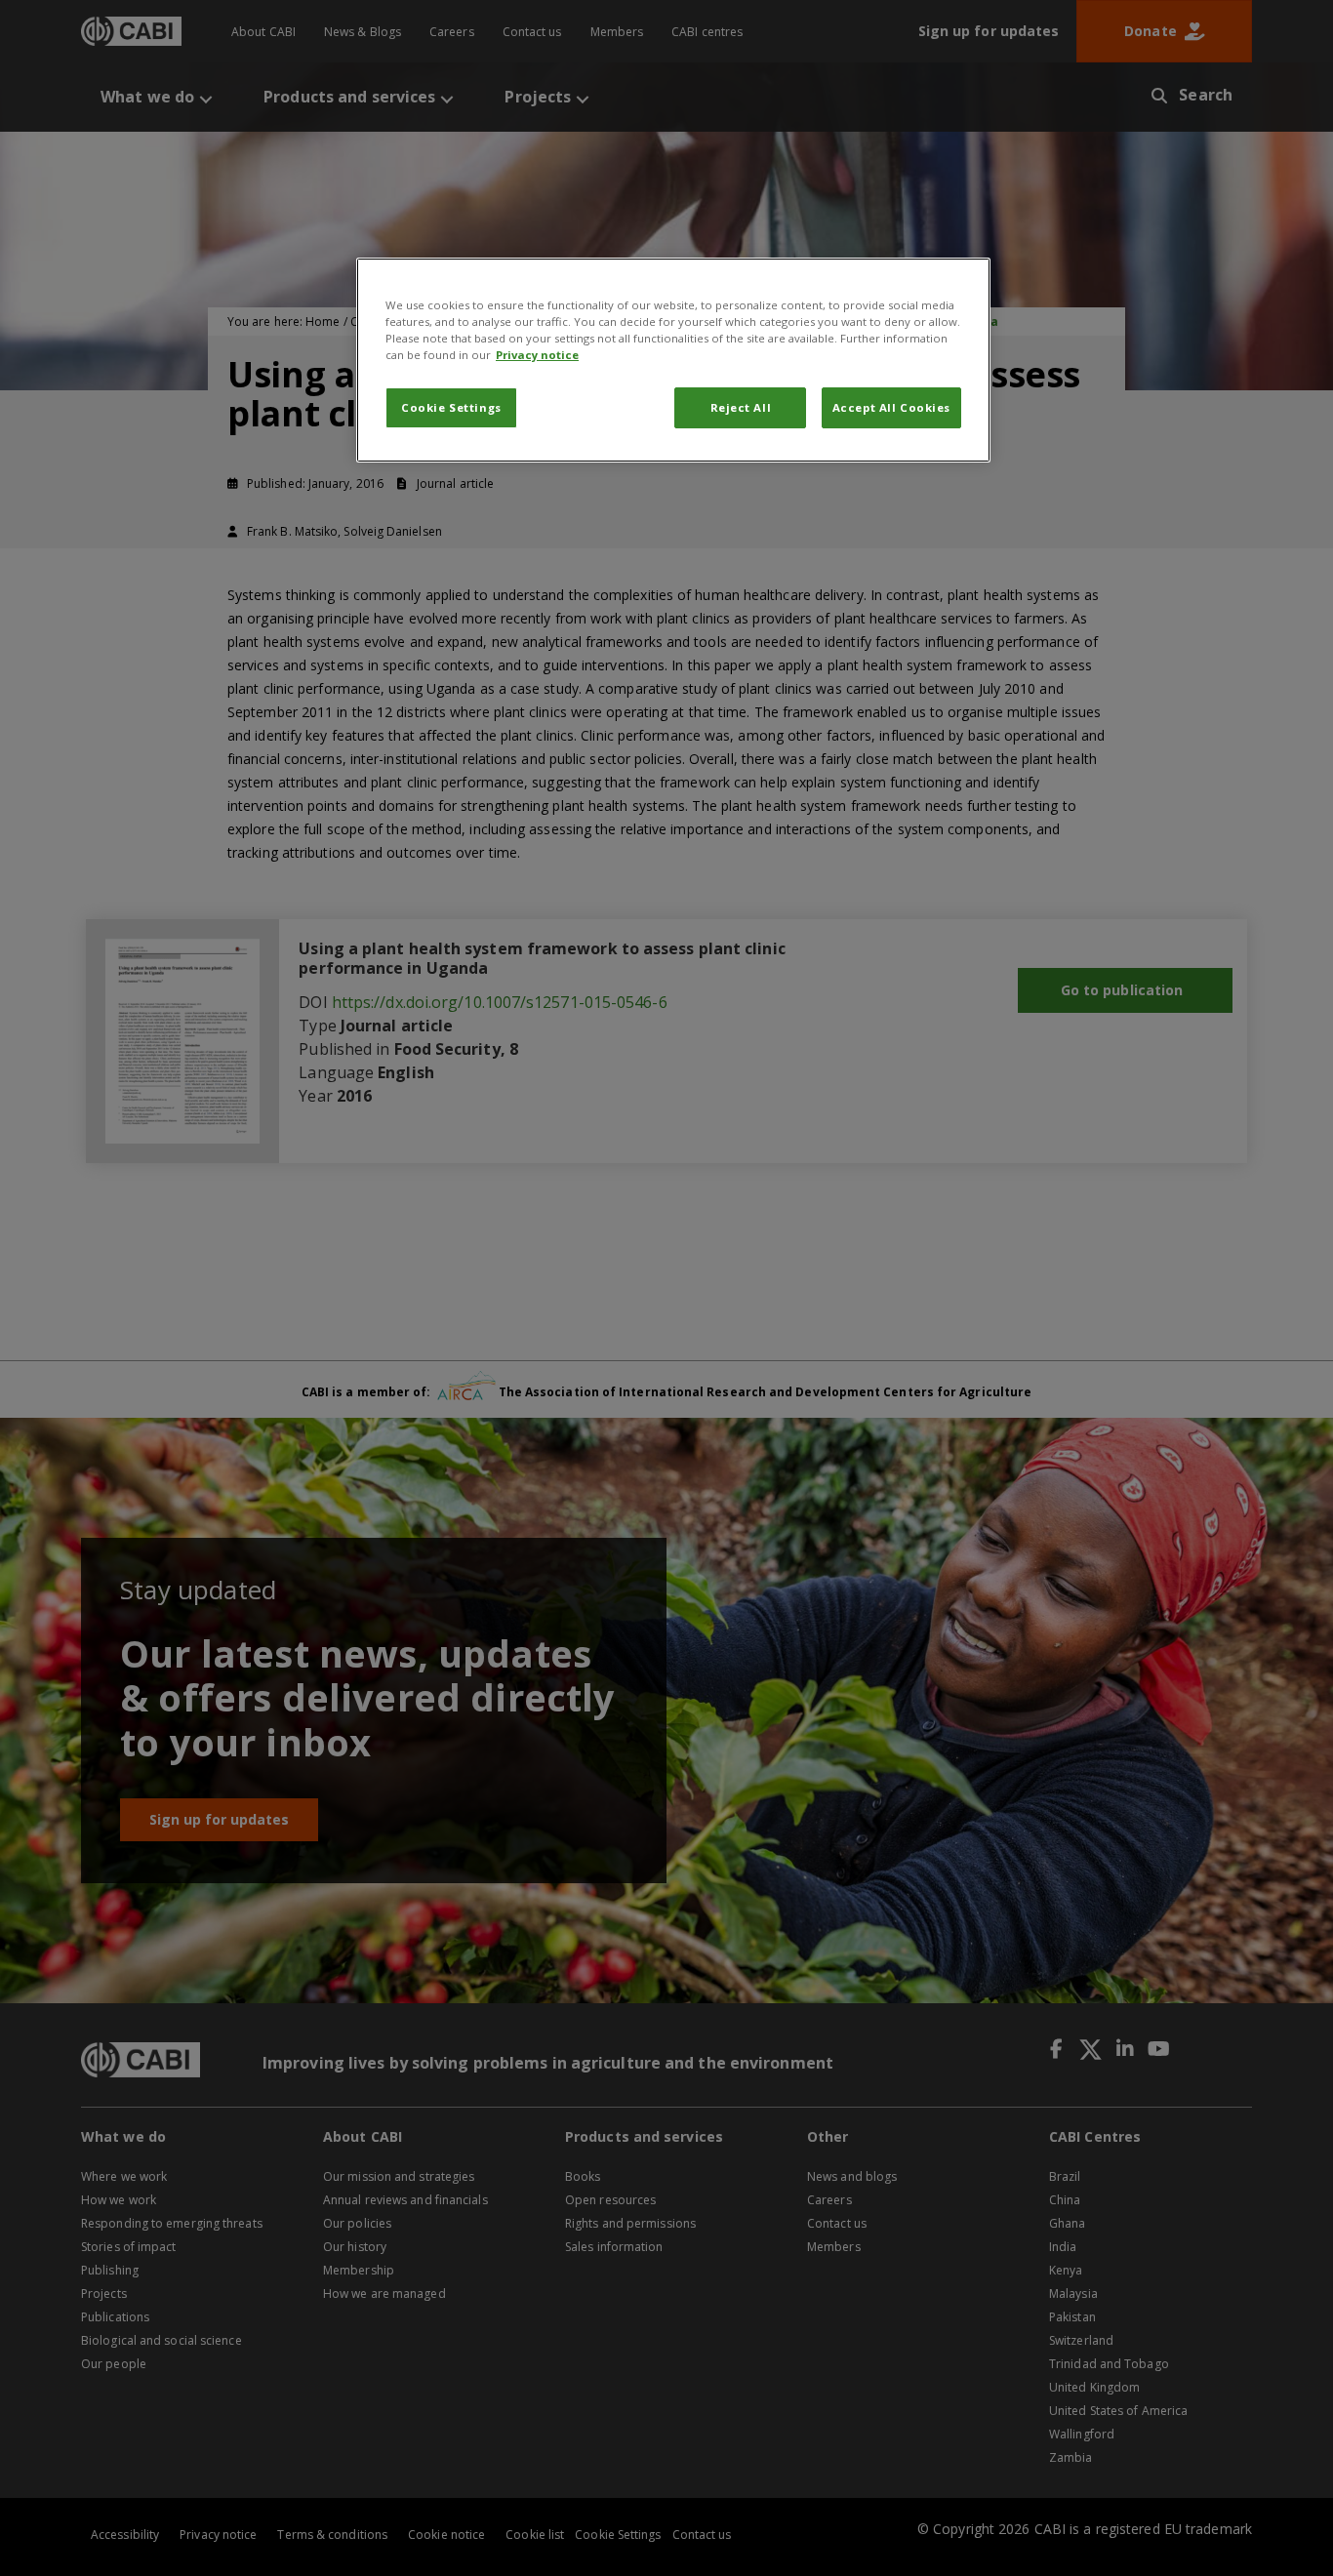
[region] (673, 360)
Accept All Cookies (891, 407)
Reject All (741, 407)
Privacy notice (537, 355)
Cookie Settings (451, 407)
